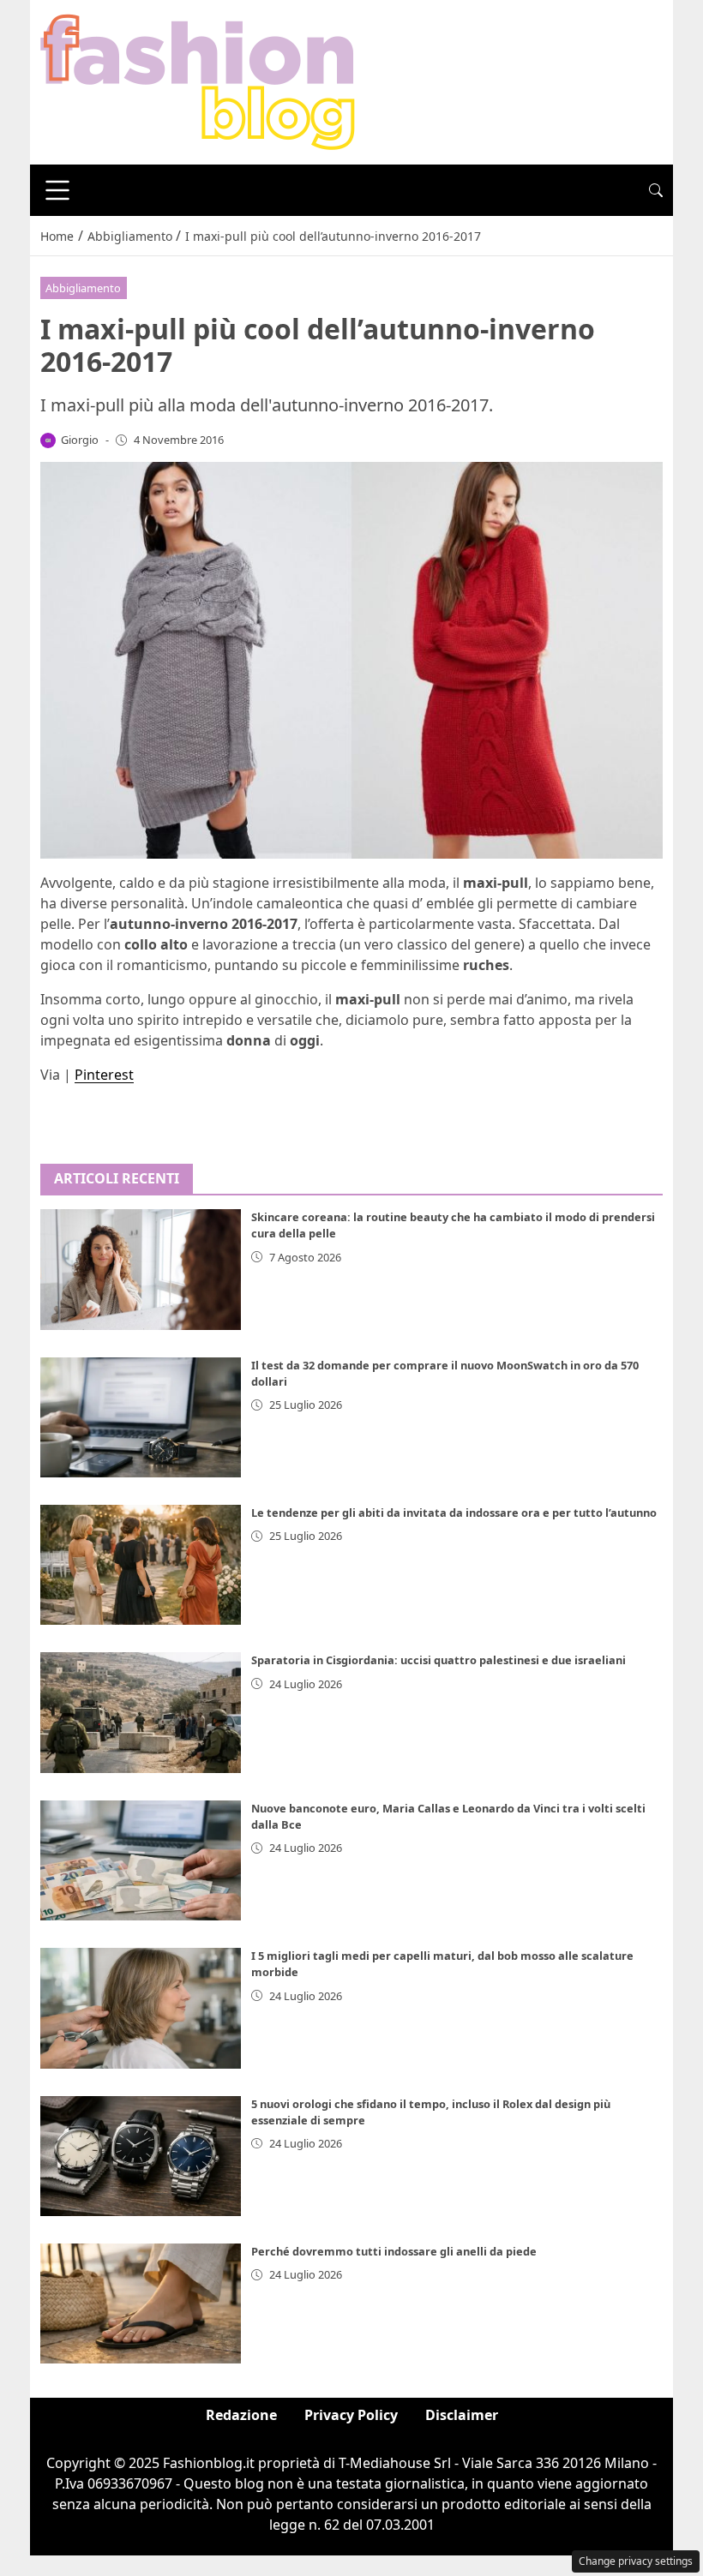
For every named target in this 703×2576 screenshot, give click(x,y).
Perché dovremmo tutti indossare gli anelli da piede (394, 2251)
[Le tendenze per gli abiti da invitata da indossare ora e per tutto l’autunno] (141, 1565)
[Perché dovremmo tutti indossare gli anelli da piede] (141, 2303)
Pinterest (104, 1075)
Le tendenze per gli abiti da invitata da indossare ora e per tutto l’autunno (454, 1513)
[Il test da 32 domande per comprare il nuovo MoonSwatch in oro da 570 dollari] (141, 1417)
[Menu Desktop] (57, 190)
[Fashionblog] (198, 81)
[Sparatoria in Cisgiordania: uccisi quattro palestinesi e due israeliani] (141, 1712)
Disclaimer (462, 2415)
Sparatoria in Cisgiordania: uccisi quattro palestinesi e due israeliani (439, 1660)
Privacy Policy (351, 2415)
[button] (656, 190)
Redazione (241, 2415)
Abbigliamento (83, 288)
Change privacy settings (636, 2561)
